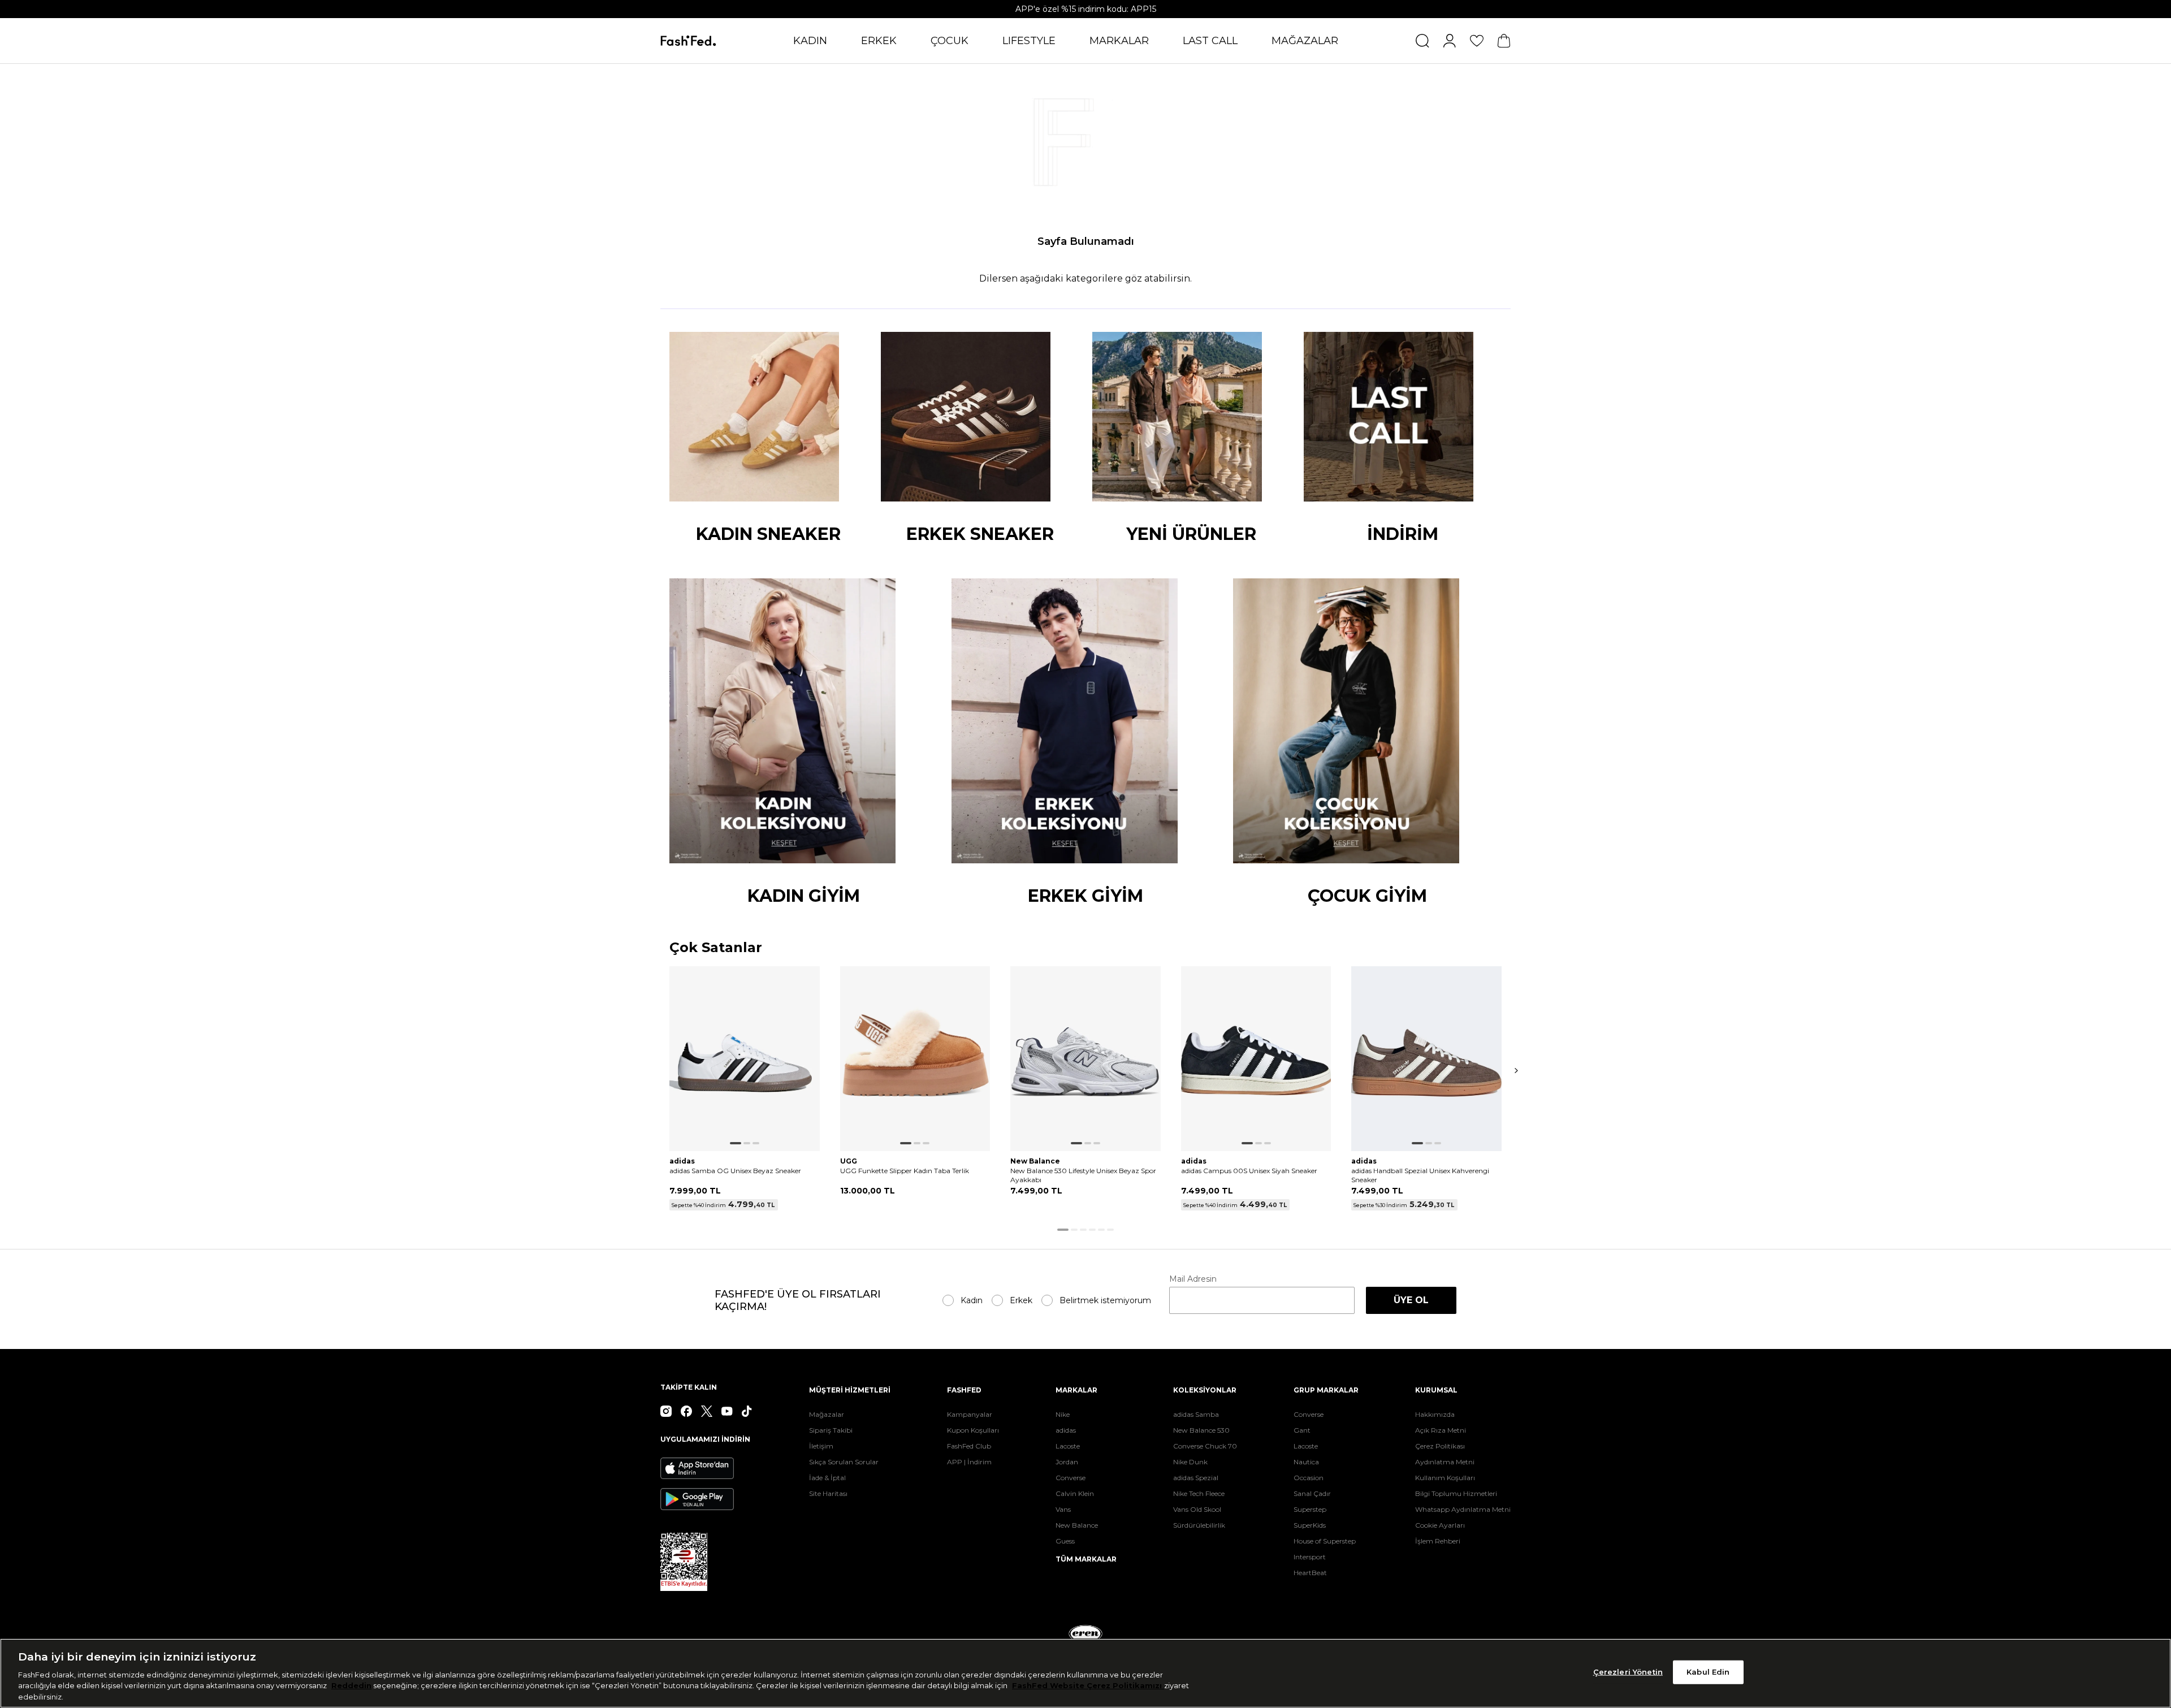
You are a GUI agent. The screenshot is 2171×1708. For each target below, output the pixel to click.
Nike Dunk (1190, 1462)
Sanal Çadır (1312, 1493)
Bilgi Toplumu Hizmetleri (1456, 1493)
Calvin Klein (1075, 1493)
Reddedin (351, 1685)
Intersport (1310, 1557)
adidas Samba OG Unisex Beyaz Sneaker (735, 1171)
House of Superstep (1325, 1541)
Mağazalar (827, 1414)
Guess (1065, 1541)
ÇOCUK (950, 41)
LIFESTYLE (1029, 41)
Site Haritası (828, 1493)
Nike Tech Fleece (1199, 1493)
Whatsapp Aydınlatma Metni (1463, 1509)
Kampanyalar (970, 1414)
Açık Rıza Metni (1441, 1430)
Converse (1071, 1478)
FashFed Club (969, 1446)
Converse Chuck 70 (1205, 1446)
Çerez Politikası (1440, 1446)
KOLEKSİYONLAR (1205, 1390)
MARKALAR (1119, 41)
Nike (1063, 1414)
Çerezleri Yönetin (1628, 1672)
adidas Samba (1196, 1414)
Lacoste (1068, 1446)
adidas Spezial (1196, 1478)
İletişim (821, 1446)
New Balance (1077, 1525)
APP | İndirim (969, 1462)
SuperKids (1310, 1525)
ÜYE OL (1411, 1300)
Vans (1063, 1509)
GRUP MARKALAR (1326, 1390)
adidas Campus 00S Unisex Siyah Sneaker (1249, 1171)
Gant (1302, 1430)
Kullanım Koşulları (1445, 1478)
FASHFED (964, 1390)
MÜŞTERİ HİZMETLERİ (850, 1390)
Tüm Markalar (1086, 1559)
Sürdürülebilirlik (1199, 1525)
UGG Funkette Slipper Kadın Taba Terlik (905, 1171)
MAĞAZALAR (1305, 41)
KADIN (810, 41)
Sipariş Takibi (831, 1430)
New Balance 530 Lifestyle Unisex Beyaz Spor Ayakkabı (1083, 1175)
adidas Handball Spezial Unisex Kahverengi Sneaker (1420, 1175)
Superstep (1310, 1509)
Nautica (1306, 1462)
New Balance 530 (1201, 1430)
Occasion (1309, 1478)
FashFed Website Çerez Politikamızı (1088, 1685)
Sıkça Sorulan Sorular (844, 1462)
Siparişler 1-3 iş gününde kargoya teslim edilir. (1085, 9)
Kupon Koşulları (973, 1430)
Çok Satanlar (716, 948)
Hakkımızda (1435, 1414)
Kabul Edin (1708, 1672)
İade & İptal (827, 1478)
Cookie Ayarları (1440, 1525)
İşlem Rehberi (1438, 1541)
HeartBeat (1310, 1573)
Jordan (1067, 1462)
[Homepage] (688, 41)
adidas (1066, 1430)
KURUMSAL (1436, 1390)
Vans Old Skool (1197, 1509)
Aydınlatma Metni (1445, 1462)
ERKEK (879, 41)
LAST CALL (1210, 41)
